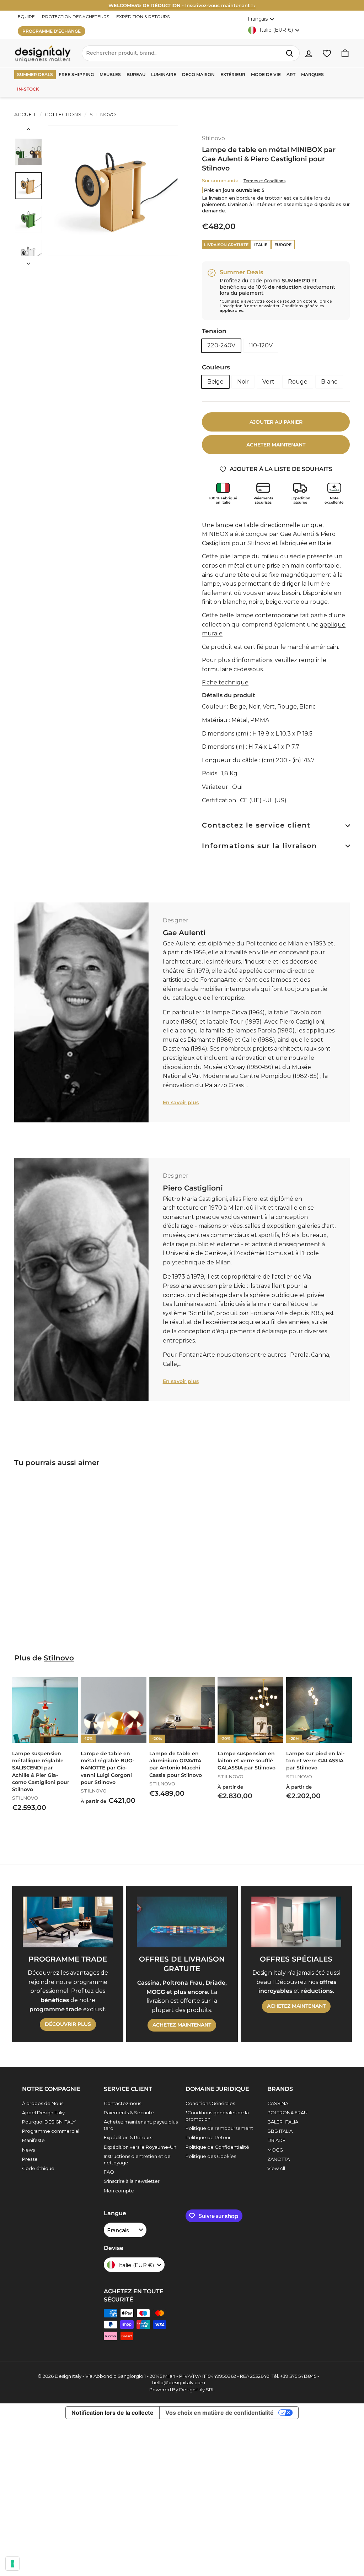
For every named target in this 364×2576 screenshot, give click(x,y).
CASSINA (278, 2103)
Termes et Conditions (264, 181)
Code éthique (38, 2168)
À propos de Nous (43, 2103)
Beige (215, 382)
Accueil (25, 114)
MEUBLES (110, 74)
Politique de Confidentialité (217, 2147)
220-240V (221, 345)
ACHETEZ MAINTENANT (182, 2025)
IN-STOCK (28, 89)
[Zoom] (113, 190)
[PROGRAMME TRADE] (68, 1922)
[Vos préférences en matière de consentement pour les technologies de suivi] (12, 2564)
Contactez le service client (256, 825)
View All (276, 2168)
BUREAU (136, 74)
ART (291, 74)
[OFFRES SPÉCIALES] (296, 1922)
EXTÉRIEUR (233, 74)
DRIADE (276, 2140)
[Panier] (345, 53)
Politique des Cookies (211, 2156)
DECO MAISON (198, 74)
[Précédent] (28, 131)
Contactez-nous (122, 2103)
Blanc (329, 382)
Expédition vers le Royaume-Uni (141, 2147)
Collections (63, 114)
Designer (176, 920)
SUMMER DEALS (35, 74)
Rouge (298, 382)
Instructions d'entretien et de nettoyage (137, 2159)
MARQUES (312, 74)
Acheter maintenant (276, 445)
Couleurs (216, 367)
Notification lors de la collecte (113, 2413)
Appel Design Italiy (43, 2113)
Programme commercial (51, 2131)
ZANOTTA (279, 2159)
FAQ (109, 2172)
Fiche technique (225, 682)
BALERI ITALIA (283, 2122)
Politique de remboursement (219, 2128)
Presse (30, 2159)
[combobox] (191, 53)
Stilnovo (102, 114)
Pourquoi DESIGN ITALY (49, 2122)
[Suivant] (28, 261)
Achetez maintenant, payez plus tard (141, 2125)
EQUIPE (26, 17)
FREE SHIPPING (76, 74)
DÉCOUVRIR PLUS (68, 2024)
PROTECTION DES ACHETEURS (76, 17)
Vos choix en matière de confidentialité (220, 2413)
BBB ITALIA (280, 2131)
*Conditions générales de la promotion (217, 2116)
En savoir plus (181, 1102)
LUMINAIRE (164, 74)
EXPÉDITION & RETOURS (143, 17)
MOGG (275, 2150)
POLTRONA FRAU (287, 2113)
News (28, 2150)
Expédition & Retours (128, 2137)
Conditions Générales (210, 2103)
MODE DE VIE (266, 74)
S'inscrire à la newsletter (132, 2181)
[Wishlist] (327, 53)
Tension (214, 331)
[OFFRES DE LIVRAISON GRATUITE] (182, 1922)
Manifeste (33, 2140)
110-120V (261, 345)
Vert (268, 382)
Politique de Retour (208, 2137)
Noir (243, 382)
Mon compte (119, 2191)
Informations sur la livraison (259, 846)
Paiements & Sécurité (129, 2113)
